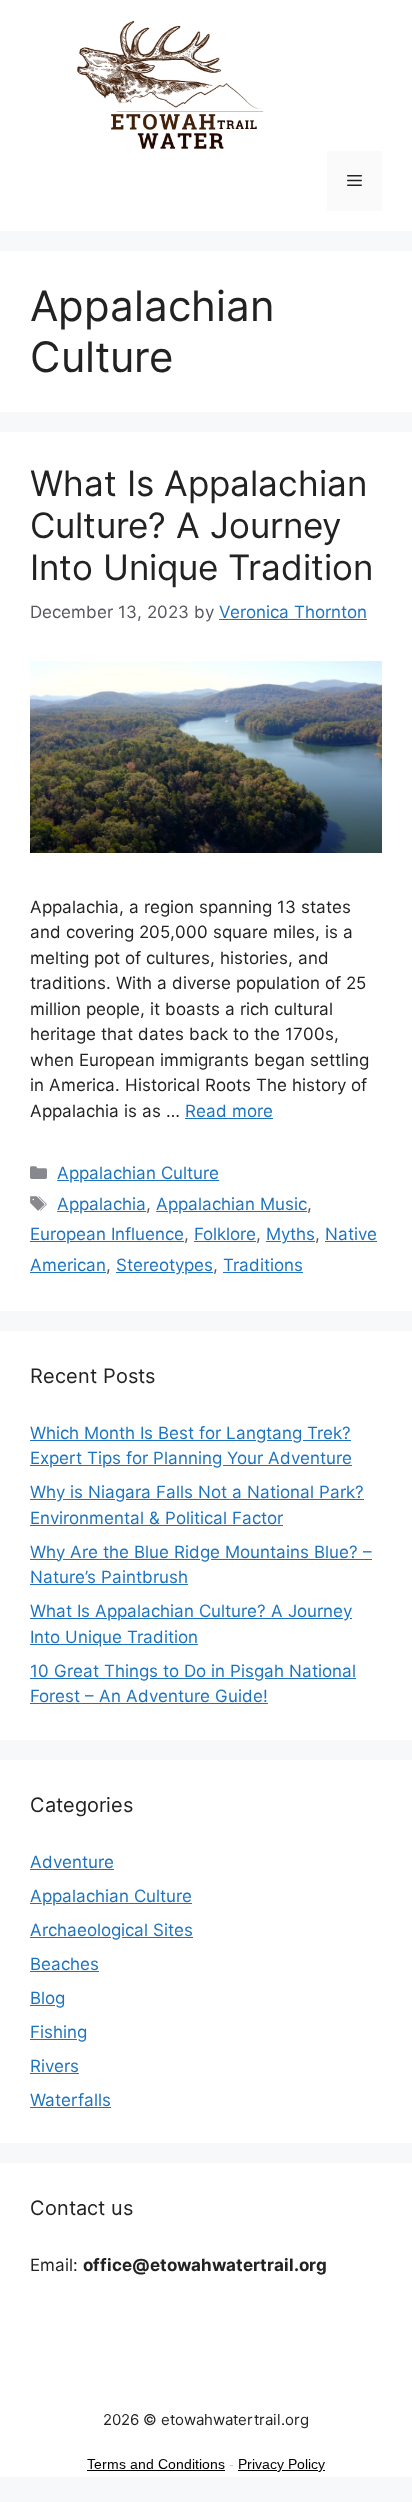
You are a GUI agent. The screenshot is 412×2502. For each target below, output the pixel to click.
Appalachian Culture (138, 1173)
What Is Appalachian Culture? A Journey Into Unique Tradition (201, 525)
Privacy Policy (281, 2464)
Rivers (54, 2066)
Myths (290, 1234)
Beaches (64, 1964)
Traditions (263, 1265)
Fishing (58, 2032)
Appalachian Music (231, 1204)
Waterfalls (70, 2100)
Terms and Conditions (156, 2464)
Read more (229, 1111)
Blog (47, 1998)
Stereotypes (164, 1265)
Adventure (72, 1862)
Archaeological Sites (111, 1930)
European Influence (107, 1234)
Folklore (225, 1234)
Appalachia (101, 1204)
